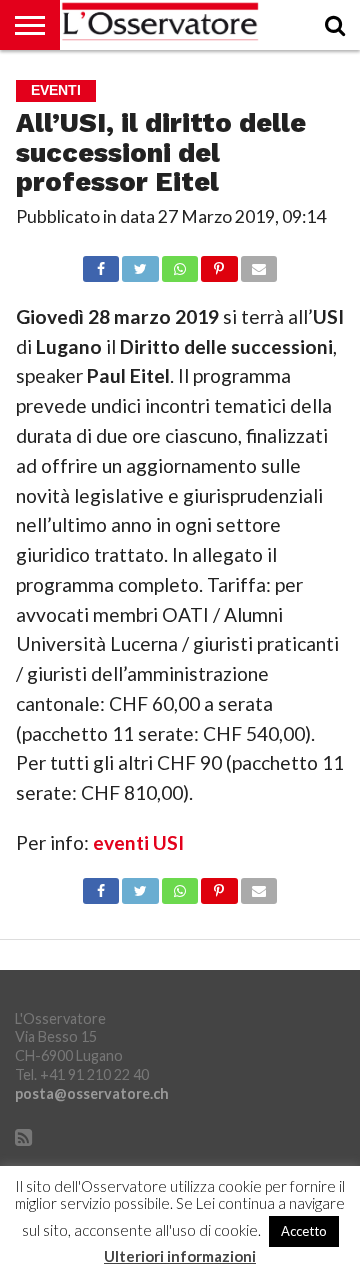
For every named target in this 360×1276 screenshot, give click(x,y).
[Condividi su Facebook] (101, 263)
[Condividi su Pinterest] (219, 263)
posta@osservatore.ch (92, 1093)
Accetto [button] (304, 1231)
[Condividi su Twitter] (140, 263)
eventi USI (138, 842)
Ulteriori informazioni (180, 1256)
